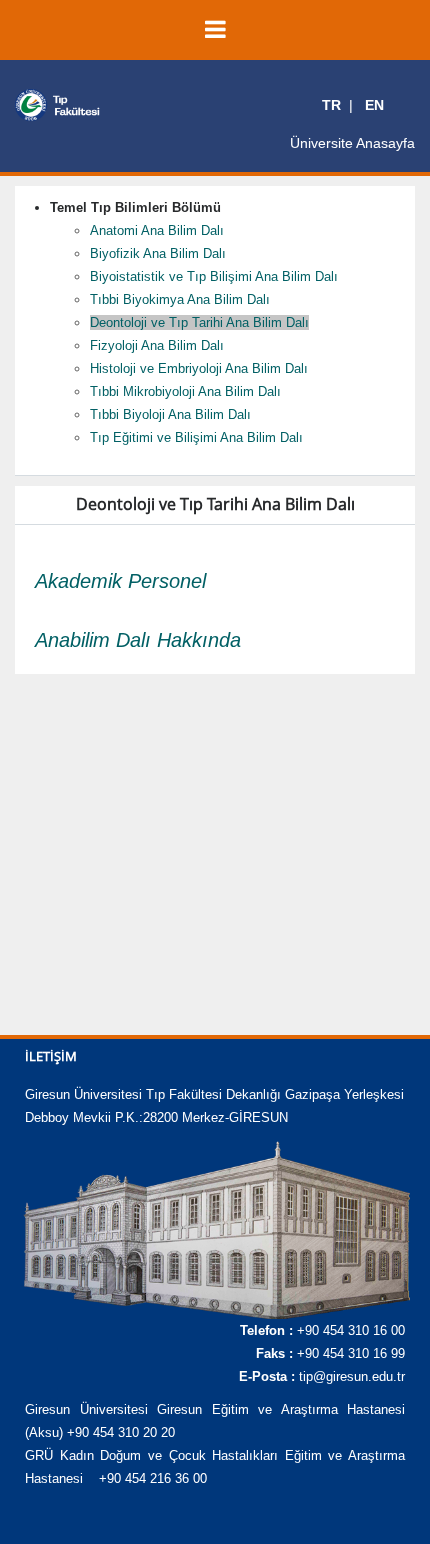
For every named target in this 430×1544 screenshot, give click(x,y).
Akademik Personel (120, 581)
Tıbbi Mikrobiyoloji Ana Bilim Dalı (185, 391)
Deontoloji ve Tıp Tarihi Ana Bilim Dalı (199, 322)
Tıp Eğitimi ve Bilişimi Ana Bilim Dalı (196, 437)
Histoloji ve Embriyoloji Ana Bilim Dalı (199, 368)
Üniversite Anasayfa (352, 143)
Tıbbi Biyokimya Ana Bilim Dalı (180, 299)
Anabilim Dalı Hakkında (138, 640)
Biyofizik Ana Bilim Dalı (158, 253)
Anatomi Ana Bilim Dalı (157, 230)
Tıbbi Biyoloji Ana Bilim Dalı (170, 414)
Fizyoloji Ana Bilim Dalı (157, 345)
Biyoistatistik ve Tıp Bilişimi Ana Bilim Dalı (214, 276)
